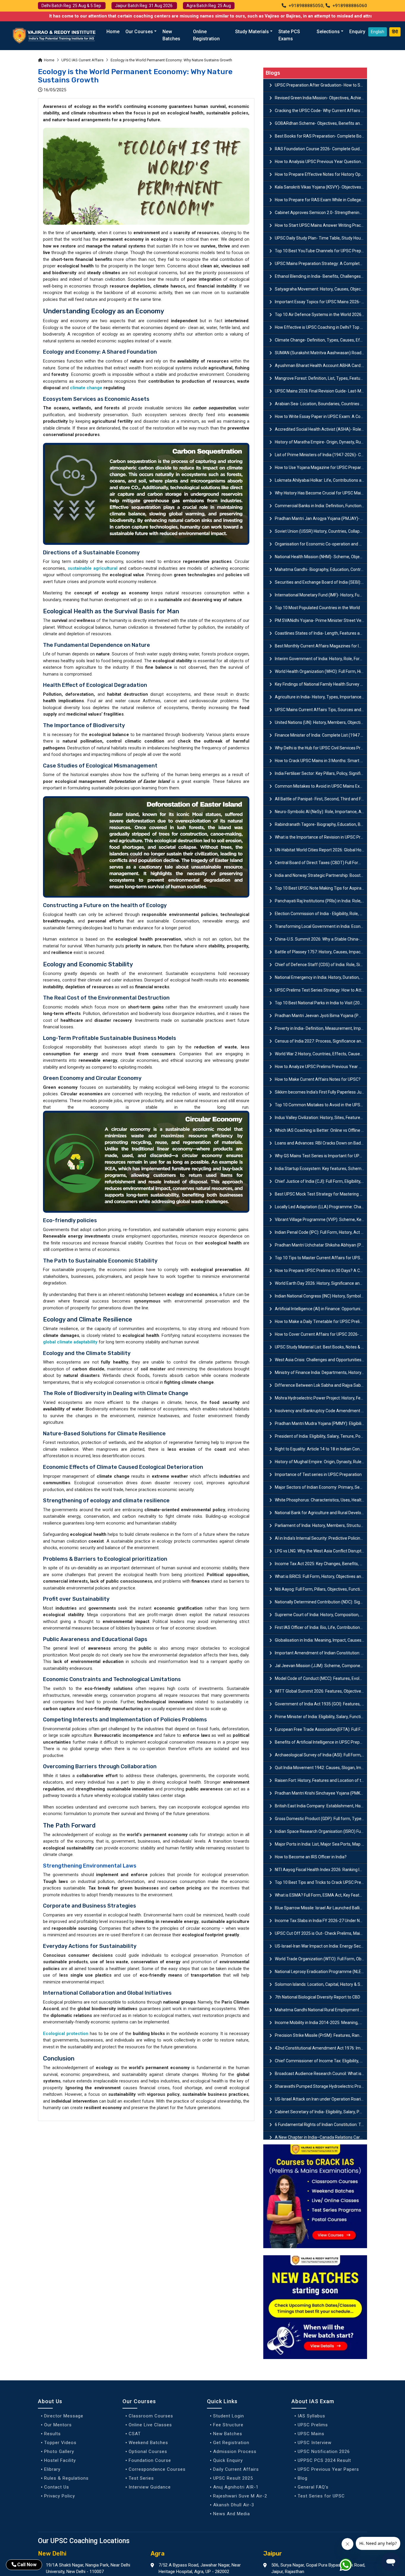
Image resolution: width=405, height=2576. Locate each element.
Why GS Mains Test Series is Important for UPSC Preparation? (321, 1156)
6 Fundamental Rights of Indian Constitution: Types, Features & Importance (321, 2125)
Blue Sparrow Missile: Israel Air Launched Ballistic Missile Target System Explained (321, 1908)
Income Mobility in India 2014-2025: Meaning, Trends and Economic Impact (321, 2023)
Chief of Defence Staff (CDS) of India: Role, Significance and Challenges (321, 965)
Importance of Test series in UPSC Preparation (318, 1474)
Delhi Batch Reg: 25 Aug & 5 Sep (72, 6)
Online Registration (206, 35)
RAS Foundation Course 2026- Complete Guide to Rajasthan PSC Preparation (321, 149)
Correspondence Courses (157, 2469)
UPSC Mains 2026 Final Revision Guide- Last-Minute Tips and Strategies (321, 391)
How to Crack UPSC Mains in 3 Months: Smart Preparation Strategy (321, 761)
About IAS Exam (313, 2401)
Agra (158, 2553)
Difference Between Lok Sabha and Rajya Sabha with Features (321, 1385)
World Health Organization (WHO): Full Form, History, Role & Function (321, 671)
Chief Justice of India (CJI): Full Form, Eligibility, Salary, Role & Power (321, 1181)
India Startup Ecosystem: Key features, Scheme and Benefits (321, 1169)
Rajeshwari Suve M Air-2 (240, 2496)
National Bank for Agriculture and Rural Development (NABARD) (321, 1513)
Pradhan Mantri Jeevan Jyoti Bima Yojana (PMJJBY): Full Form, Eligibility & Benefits (321, 1016)
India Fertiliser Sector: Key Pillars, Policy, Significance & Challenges (321, 773)
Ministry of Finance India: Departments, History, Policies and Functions (321, 1372)
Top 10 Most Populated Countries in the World (317, 608)
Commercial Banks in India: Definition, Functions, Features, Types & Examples (321, 506)
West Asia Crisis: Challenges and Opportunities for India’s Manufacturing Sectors (321, 1360)
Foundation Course (150, 2460)
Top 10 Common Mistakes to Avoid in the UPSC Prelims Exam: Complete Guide (321, 1105)
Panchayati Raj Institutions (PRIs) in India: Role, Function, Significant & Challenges (321, 901)
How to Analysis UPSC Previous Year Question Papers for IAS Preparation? (321, 162)
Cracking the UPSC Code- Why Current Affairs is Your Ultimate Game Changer (321, 111)
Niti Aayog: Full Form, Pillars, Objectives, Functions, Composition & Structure (321, 1589)
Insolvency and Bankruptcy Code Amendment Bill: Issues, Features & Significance (321, 1411)
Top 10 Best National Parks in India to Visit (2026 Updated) (321, 1003)
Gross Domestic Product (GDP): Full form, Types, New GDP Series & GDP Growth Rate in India (321, 1819)
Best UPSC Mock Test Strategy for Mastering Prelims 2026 (321, 1194)
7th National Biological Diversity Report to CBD (318, 1997)
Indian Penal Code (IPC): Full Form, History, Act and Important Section (321, 1232)
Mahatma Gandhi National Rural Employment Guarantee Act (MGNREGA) (321, 2010)
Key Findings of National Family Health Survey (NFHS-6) (321, 684)
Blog (303, 2478)
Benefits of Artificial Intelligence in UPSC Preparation (321, 1742)
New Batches (171, 35)
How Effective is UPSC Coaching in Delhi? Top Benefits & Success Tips (321, 327)
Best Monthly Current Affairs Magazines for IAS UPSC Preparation (321, 646)
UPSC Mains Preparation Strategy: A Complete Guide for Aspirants (321, 264)
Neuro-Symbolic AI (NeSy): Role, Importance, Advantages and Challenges (321, 812)
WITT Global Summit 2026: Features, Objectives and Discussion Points (321, 1691)
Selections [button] (328, 32)
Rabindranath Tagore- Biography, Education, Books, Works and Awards (321, 824)
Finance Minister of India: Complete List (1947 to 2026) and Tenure (321, 735)
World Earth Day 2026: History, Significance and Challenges (321, 1283)
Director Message (64, 2416)
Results (52, 2434)
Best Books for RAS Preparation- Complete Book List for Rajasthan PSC (321, 136)
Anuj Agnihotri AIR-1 (236, 2487)
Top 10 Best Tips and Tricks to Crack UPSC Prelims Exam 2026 (321, 1882)
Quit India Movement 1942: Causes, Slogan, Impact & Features (321, 1768)
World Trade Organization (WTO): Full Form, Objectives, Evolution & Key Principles (321, 1959)
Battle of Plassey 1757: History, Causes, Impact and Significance (321, 952)
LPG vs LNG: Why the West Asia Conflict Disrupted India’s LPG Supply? (321, 1551)
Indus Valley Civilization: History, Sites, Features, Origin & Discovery (321, 1118)
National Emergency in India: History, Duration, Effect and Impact (321, 977)
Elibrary (52, 2469)
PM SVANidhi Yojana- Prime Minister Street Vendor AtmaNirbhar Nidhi (321, 620)
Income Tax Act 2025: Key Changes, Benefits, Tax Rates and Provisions (321, 1564)
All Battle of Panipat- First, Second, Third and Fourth (321, 799)
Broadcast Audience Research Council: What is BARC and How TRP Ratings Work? (321, 2074)
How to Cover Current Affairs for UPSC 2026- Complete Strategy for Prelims (321, 1334)
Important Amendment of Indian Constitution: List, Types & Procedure (321, 1653)
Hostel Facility (60, 2460)
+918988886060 (349, 6)
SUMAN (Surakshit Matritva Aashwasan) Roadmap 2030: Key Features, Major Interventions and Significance (321, 353)
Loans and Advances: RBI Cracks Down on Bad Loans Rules (321, 1143)
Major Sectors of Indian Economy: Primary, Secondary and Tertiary (321, 1487)
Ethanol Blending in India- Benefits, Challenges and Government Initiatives (321, 276)
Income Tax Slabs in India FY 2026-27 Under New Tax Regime (321, 1921)
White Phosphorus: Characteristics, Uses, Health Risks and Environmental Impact (321, 1500)
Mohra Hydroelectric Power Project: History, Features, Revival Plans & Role (321, 1398)
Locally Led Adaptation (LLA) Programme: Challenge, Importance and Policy (321, 1207)
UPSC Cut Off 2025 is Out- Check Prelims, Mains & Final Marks (321, 1933)
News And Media (232, 2514)
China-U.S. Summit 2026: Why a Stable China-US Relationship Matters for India (321, 939)
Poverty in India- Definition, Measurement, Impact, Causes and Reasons (321, 1028)
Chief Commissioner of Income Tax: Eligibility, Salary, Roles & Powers (321, 2061)
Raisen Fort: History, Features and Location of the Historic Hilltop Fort (321, 1780)
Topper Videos (60, 2443)
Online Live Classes (150, 2425)
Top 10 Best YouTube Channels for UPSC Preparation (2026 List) (321, 251)
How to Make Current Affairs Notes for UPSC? (318, 1079)
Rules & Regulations (66, 2478)
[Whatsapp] (349, 2566)
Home (113, 32)
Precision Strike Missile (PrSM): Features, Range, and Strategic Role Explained (321, 2035)
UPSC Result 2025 (233, 2478)
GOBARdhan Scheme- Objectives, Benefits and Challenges (321, 123)
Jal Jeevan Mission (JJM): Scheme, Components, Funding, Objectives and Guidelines (321, 1666)
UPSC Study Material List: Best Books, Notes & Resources (321, 1347)
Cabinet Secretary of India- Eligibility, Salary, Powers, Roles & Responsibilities (321, 2112)
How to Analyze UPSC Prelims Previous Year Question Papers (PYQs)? (321, 1067)
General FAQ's (313, 2487)
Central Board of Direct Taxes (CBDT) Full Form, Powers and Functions (321, 863)
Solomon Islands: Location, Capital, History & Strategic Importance (321, 1984)
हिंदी (395, 32)
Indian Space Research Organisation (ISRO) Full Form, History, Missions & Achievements (321, 1831)
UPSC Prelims (313, 2425)
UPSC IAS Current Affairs (82, 60)
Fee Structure (228, 2425)
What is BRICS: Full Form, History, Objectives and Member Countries (321, 1576)
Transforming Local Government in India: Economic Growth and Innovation (321, 926)
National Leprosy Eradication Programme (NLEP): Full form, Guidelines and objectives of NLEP (321, 1972)
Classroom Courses (151, 2416)
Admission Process (235, 2451)
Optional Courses (148, 2451)
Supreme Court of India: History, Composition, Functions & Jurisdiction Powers (321, 1615)
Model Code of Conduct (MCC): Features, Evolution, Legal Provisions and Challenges (321, 1678)
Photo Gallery (59, 2451)
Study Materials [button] (252, 32)
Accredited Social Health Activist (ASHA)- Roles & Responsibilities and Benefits (321, 429)
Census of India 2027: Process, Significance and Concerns (321, 1041)
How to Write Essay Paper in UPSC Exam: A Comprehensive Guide (321, 416)
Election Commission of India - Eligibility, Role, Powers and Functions (321, 914)
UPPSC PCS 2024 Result (324, 2460)
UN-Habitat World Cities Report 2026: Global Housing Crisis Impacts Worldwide (321, 850)
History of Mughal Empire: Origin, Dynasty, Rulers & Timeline (321, 1462)
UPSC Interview (315, 2443)
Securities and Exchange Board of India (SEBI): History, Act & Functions (321, 582)
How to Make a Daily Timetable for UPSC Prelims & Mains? (321, 1321)
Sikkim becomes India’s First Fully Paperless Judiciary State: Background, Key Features (321, 1092)
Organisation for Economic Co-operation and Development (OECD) (321, 544)
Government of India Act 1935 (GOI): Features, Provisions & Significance (321, 1704)
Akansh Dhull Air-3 (234, 2505)
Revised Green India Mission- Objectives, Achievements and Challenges (321, 98)
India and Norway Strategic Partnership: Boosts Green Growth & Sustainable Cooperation (321, 875)
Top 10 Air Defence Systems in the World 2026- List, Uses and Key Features (321, 315)
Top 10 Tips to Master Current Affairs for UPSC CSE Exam (321, 1258)
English (378, 32)
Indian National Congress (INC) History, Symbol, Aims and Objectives (321, 1296)
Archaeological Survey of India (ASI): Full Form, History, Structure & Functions (321, 1755)
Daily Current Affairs (236, 2469)
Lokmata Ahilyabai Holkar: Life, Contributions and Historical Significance (321, 480)
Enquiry (357, 32)
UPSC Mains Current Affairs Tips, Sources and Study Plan (321, 710)
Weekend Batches (148, 2443)
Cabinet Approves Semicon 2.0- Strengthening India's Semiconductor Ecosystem (321, 213)
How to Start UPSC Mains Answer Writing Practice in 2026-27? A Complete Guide (321, 225)
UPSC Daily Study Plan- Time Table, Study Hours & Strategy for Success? (321, 238)
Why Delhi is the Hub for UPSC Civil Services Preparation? (321, 748)
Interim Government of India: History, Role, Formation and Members (321, 659)
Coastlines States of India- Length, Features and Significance (321, 633)
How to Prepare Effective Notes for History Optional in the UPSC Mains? (321, 174)
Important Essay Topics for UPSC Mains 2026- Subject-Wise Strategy (321, 302)
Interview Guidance (150, 2487)
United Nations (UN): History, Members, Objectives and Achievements (321, 722)
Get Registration (231, 2443)
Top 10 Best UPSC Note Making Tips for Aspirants (321, 888)
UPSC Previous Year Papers (328, 2469)
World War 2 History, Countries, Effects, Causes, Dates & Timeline (321, 1054)
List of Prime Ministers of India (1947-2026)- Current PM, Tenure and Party (321, 455)
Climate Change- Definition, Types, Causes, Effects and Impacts (321, 340)
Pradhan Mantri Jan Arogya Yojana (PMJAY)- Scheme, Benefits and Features (321, 518)
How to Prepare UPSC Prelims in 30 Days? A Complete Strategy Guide (321, 1271)
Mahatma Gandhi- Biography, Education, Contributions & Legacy (321, 569)
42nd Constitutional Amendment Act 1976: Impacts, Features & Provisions (321, 2048)
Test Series (141, 2478)
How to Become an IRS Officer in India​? (311, 1857)
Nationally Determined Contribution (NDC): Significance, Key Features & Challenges (321, 1602)
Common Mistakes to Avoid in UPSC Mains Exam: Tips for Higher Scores (321, 786)
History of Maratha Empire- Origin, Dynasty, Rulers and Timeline (321, 442)
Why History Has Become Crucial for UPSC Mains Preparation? (321, 493)
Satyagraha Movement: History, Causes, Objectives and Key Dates (321, 289)
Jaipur (273, 2553)
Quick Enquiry (228, 2460)
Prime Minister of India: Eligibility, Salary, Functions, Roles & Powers (321, 1717)
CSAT (135, 2434)
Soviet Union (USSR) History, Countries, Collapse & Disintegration (321, 531)
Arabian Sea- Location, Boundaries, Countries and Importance (321, 404)
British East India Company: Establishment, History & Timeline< (321, 1806)
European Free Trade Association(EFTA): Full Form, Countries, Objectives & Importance (321, 1729)
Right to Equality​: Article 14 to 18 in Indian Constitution (321, 1449)
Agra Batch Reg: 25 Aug (209, 6)
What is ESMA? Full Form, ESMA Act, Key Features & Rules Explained (321, 1895)
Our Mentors (58, 2425)
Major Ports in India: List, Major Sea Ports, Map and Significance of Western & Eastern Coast (321, 1844)
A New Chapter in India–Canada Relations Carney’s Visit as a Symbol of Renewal (321, 2137)
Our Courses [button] (139, 32)
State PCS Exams (289, 35)
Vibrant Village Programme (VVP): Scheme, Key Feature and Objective (321, 1220)
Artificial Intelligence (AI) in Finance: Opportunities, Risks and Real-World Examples (321, 1309)
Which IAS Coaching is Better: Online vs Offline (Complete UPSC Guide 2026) (321, 1130)
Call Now (27, 2565)
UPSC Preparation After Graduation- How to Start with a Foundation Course (321, 85)
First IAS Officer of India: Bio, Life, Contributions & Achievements (321, 1627)
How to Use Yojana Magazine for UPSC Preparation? (321, 467)
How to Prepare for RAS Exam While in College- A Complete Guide (321, 200)
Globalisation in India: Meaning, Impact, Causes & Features (321, 1640)
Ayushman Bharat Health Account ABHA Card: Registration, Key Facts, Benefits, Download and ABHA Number (321, 366)
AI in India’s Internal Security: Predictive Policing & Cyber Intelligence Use (321, 1538)
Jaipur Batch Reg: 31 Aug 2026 (144, 6)
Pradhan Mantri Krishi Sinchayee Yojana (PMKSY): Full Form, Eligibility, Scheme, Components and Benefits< (321, 1793)
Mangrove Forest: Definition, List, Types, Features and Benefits (321, 378)
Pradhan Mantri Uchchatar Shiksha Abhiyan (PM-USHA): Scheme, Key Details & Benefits (321, 1245)
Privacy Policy (60, 2496)
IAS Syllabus (311, 2416)
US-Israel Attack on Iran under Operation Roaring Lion (321, 2099)
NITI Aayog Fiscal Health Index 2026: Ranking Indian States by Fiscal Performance (321, 1870)
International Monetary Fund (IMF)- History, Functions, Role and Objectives (321, 595)
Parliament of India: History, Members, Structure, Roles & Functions (321, 1525)
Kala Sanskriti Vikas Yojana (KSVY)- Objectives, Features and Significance (321, 187)
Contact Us (57, 2487)
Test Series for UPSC (321, 2496)
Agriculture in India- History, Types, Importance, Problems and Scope (321, 697)
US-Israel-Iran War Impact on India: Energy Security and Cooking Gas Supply (321, 1946)
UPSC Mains (311, 2434)
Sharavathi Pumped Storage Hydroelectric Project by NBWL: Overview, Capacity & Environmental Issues (321, 2086)
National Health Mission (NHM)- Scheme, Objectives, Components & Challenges (321, 557)
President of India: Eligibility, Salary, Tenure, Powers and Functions (321, 1436)
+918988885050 (305, 6)
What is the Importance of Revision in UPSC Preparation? (321, 837)
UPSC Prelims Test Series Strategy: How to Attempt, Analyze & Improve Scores (321, 990)
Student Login (229, 2416)
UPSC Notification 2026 (324, 2451)
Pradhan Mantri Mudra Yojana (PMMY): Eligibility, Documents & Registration (321, 1423)
